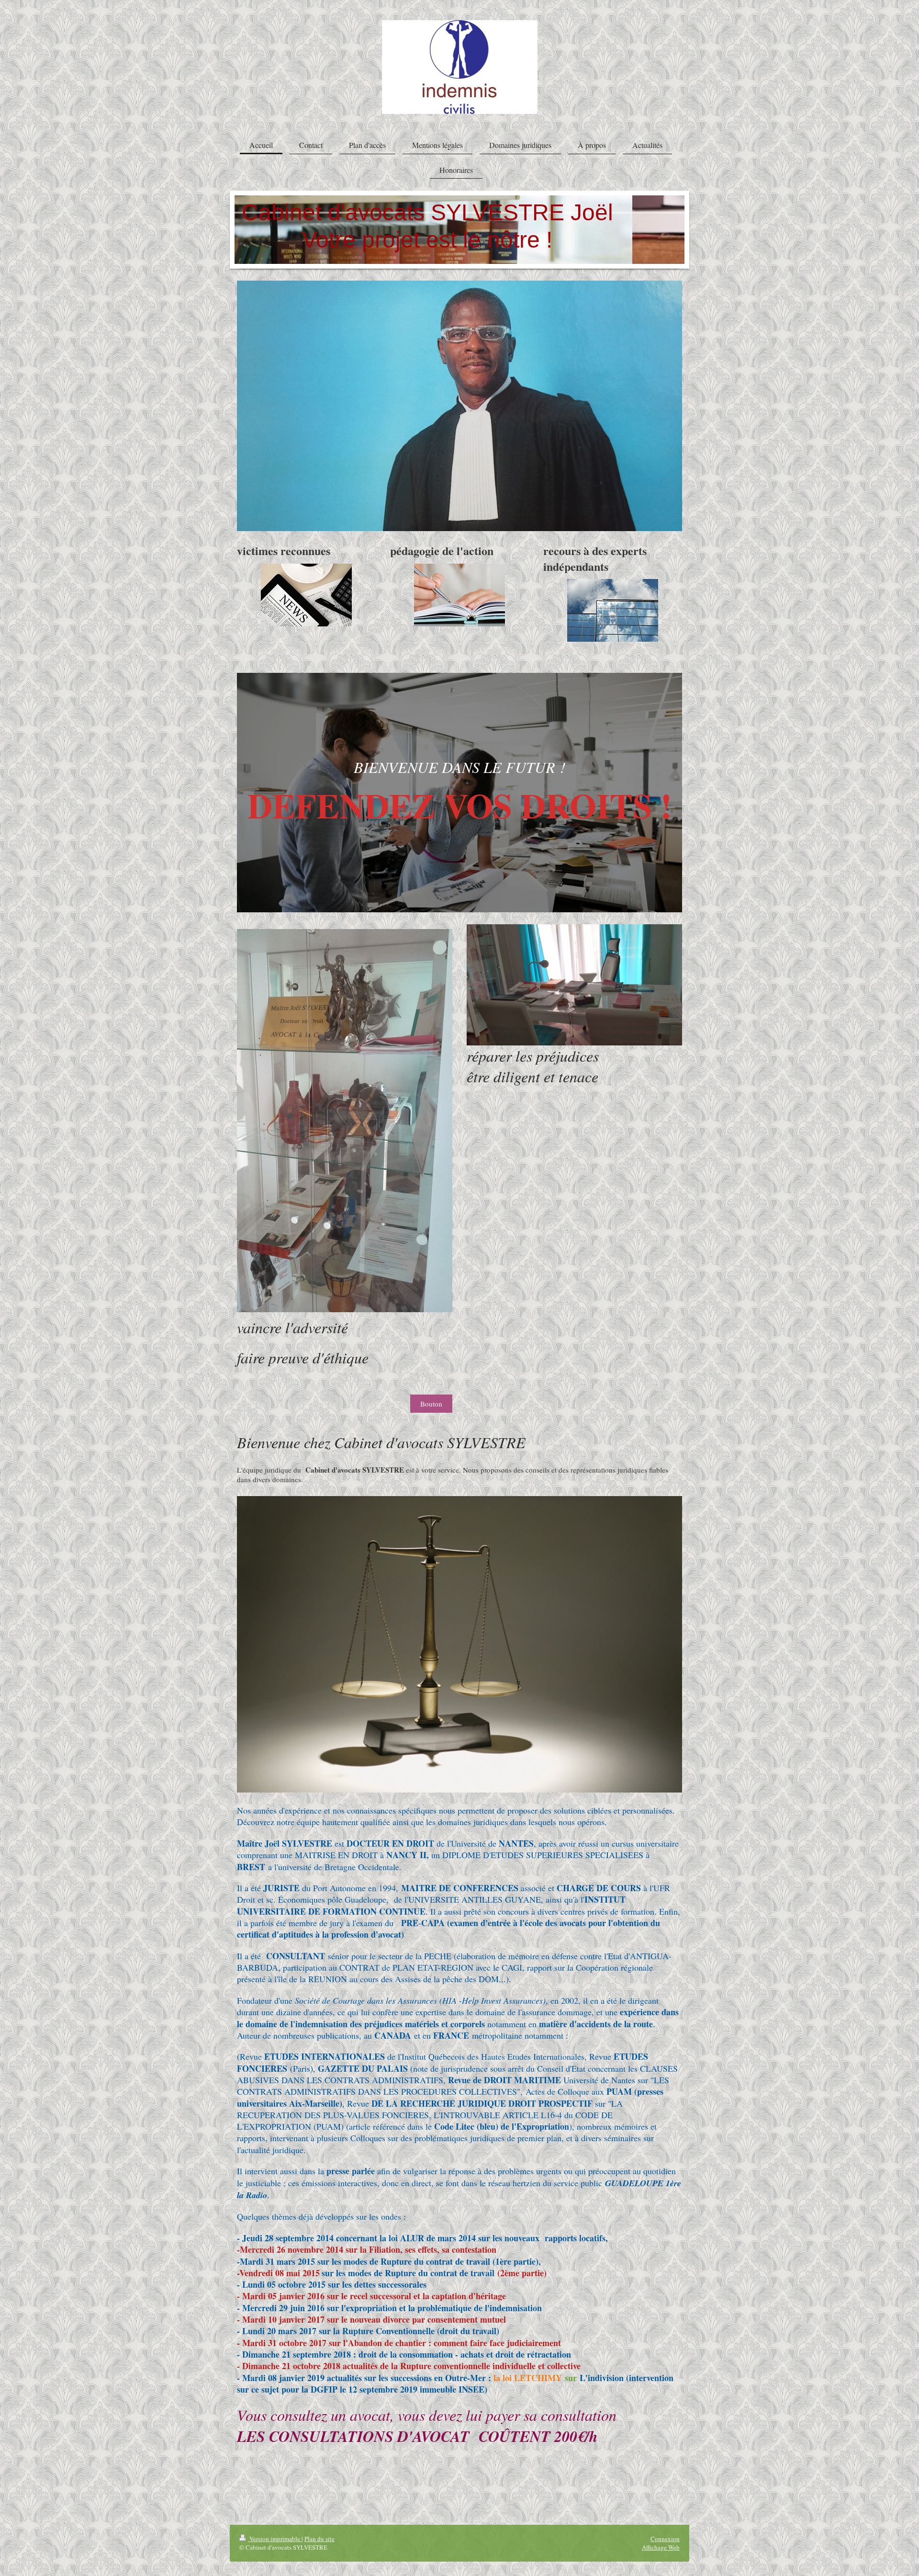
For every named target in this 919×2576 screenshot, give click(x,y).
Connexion (665, 2539)
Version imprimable (275, 2539)
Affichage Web (661, 2547)
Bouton (431, 1404)
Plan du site (319, 2539)
